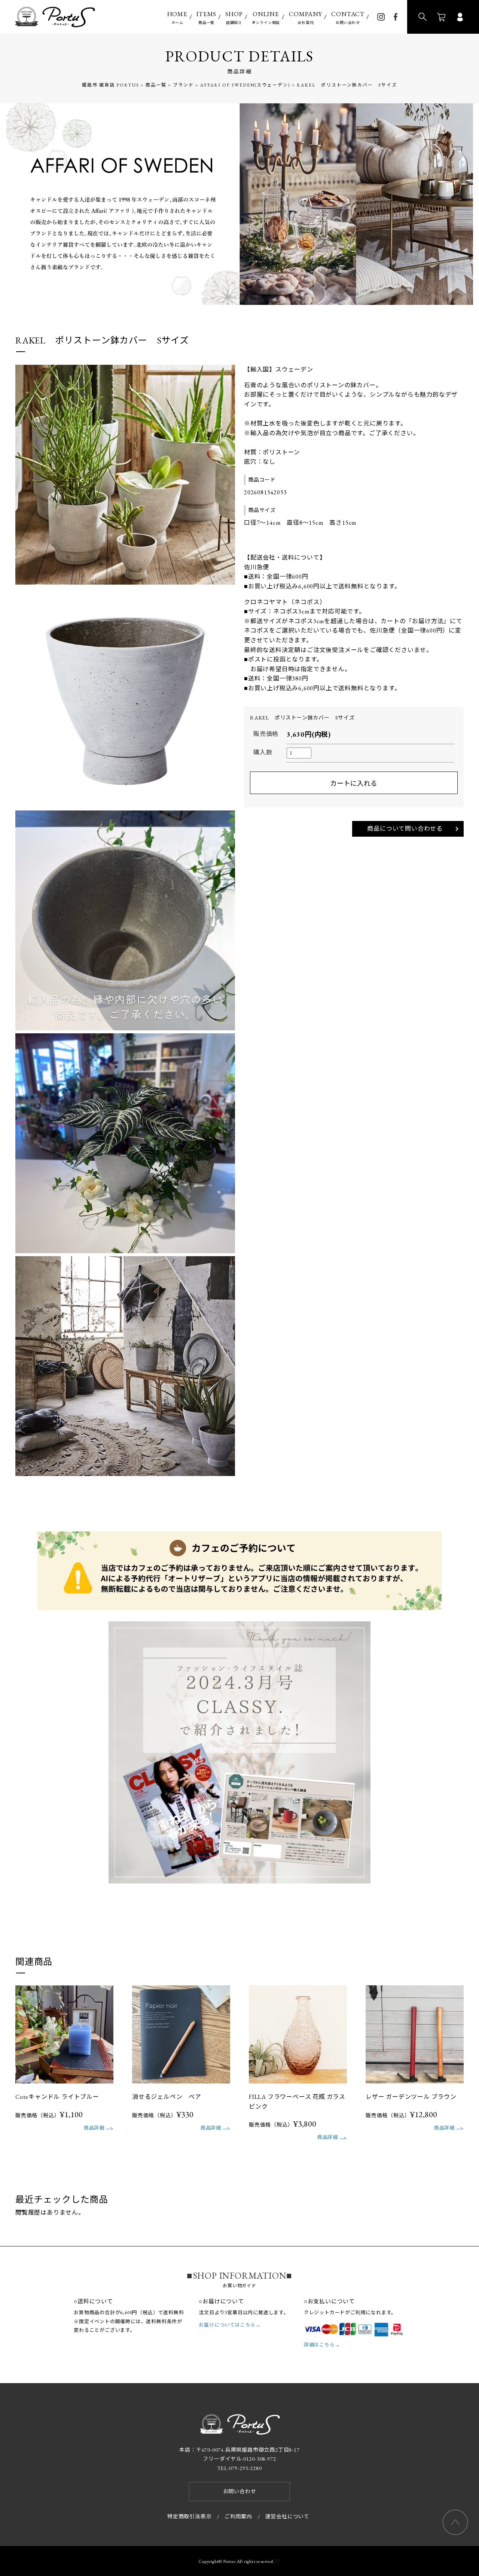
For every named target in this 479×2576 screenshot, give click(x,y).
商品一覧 (206, 17)
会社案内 (306, 17)
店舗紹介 (234, 17)
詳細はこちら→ (322, 2345)
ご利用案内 (238, 2516)
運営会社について (287, 2516)
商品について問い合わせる (405, 829)
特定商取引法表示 (189, 2516)
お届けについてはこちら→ (230, 2325)
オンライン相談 (266, 17)
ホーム (177, 17)
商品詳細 (94, 2128)
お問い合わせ (348, 17)
